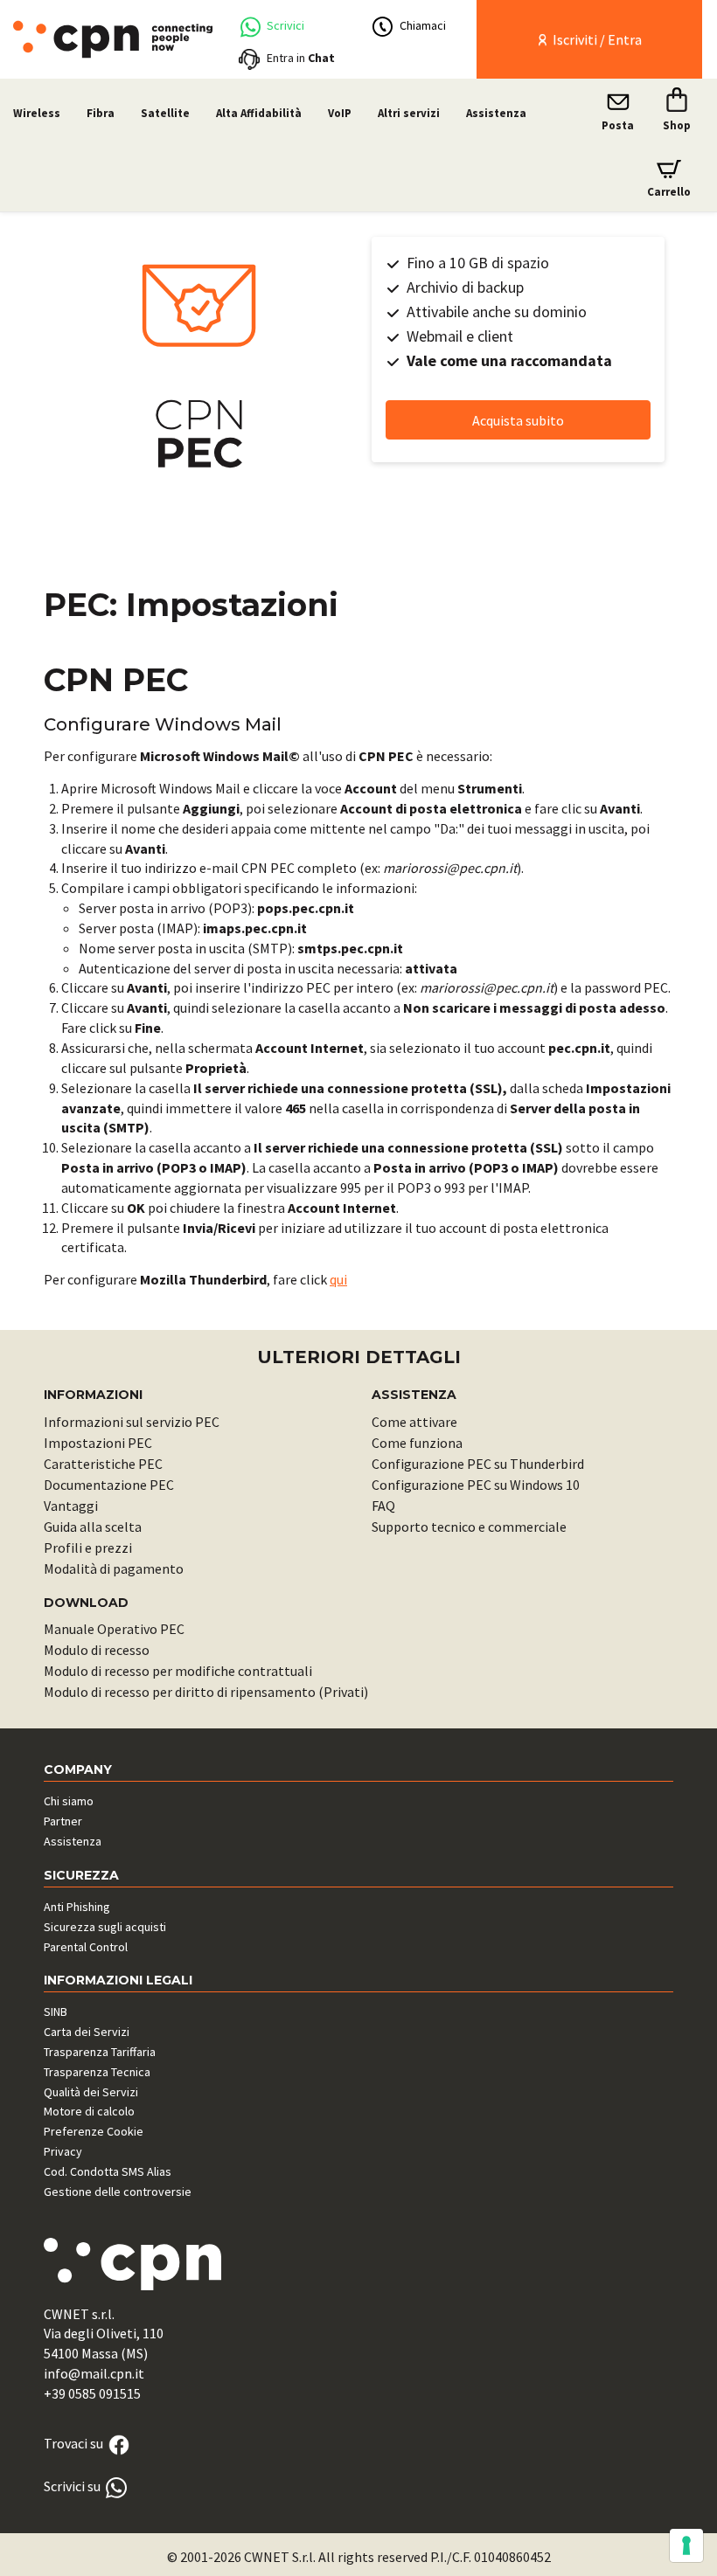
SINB (56, 2012)
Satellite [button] (165, 113)
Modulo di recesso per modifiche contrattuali (178, 1671)
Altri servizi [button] (409, 113)
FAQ (383, 1506)
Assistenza (496, 113)
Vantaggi (71, 1506)
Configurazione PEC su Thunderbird (478, 1464)
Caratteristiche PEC (103, 1464)
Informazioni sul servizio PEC (132, 1422)
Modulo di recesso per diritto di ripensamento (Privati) (206, 1692)
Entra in (301, 58)
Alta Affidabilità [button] (259, 113)
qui (338, 1279)
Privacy (63, 2151)
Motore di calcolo (89, 2111)
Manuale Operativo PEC (114, 1629)
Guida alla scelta (93, 1527)
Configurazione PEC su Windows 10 (476, 1485)
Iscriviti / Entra (596, 39)
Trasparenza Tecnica (97, 2072)
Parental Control (86, 1947)
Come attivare (414, 1422)
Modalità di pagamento (114, 1568)
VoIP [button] (340, 113)
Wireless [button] (37, 113)
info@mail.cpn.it (94, 2373)
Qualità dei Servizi (91, 2092)
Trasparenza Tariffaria (100, 2052)
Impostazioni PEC (98, 1443)
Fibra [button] (101, 113)
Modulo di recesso (97, 1650)
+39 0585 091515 (92, 2393)
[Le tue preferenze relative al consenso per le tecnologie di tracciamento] (686, 2545)
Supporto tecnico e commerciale (469, 1527)
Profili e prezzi (88, 1548)
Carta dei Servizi (87, 2032)
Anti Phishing (77, 1907)
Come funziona (417, 1443)
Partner (63, 1821)
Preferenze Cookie (94, 2131)
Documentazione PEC (109, 1485)
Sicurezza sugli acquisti (105, 1927)
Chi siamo (69, 1801)
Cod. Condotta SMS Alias (108, 2171)
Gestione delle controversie (118, 2192)
